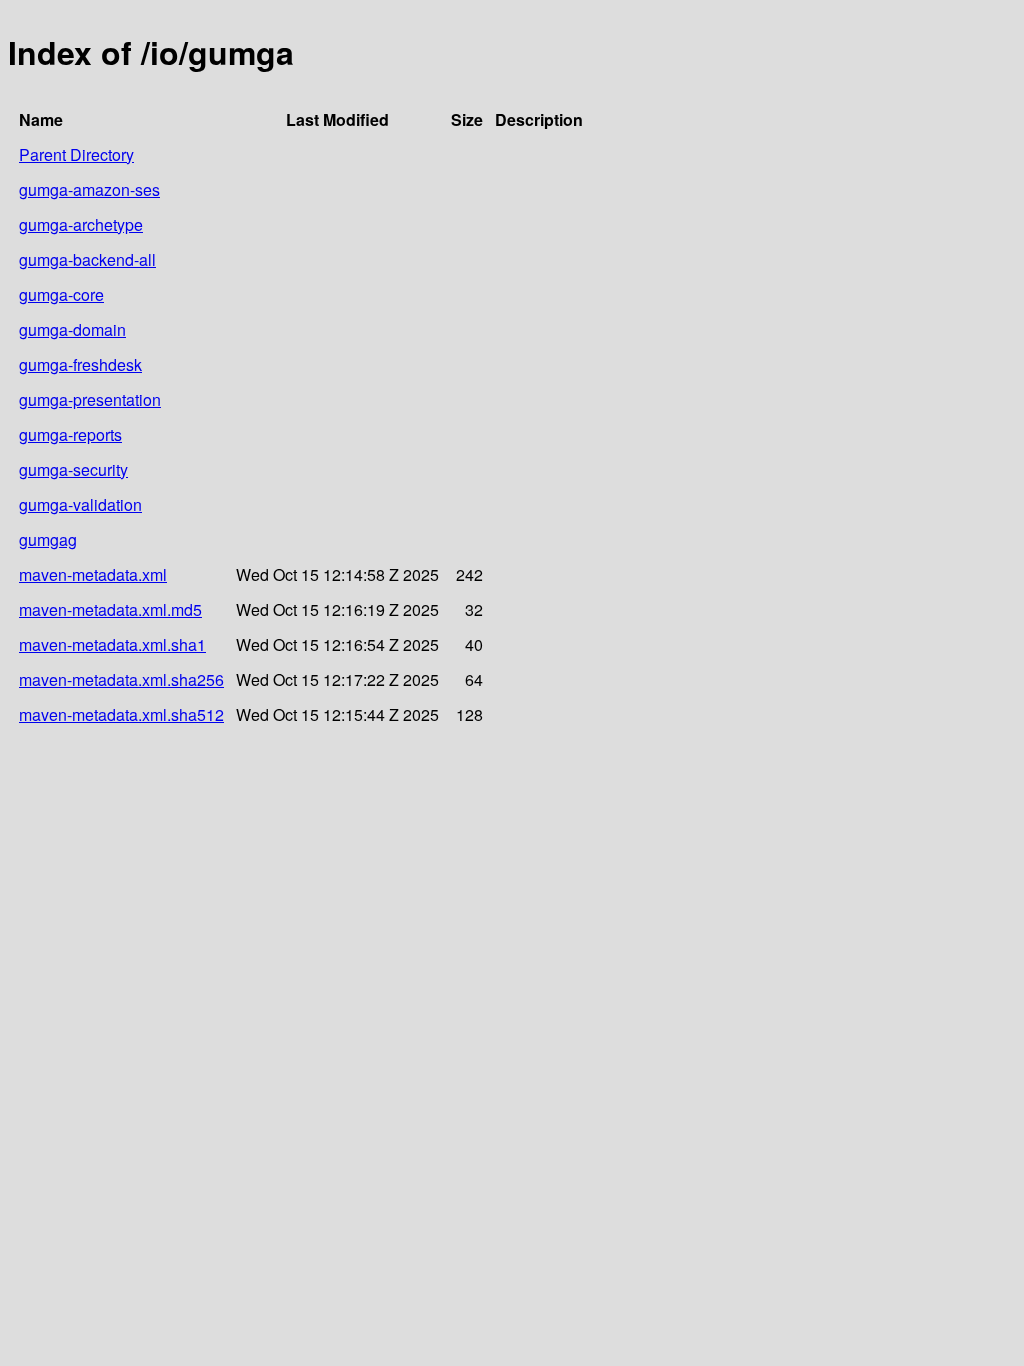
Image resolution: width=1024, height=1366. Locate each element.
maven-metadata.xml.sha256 (121, 679)
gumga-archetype (81, 224)
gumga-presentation (90, 399)
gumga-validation (80, 504)
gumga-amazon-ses (89, 189)
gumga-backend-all (87, 259)
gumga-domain (72, 329)
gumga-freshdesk (80, 364)
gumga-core (61, 294)
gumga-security (73, 469)
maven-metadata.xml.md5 (110, 609)
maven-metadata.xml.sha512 (121, 714)
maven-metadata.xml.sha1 (112, 644)
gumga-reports (70, 434)
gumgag (48, 539)
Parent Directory (76, 154)
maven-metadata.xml (93, 574)
